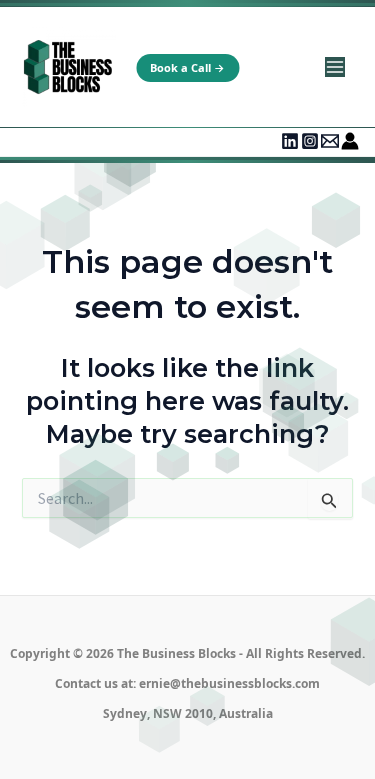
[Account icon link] (350, 141)
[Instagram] (310, 141)
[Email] (330, 141)
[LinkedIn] (290, 141)
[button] (187, 68)
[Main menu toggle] (334, 67)
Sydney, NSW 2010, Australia (188, 713)
